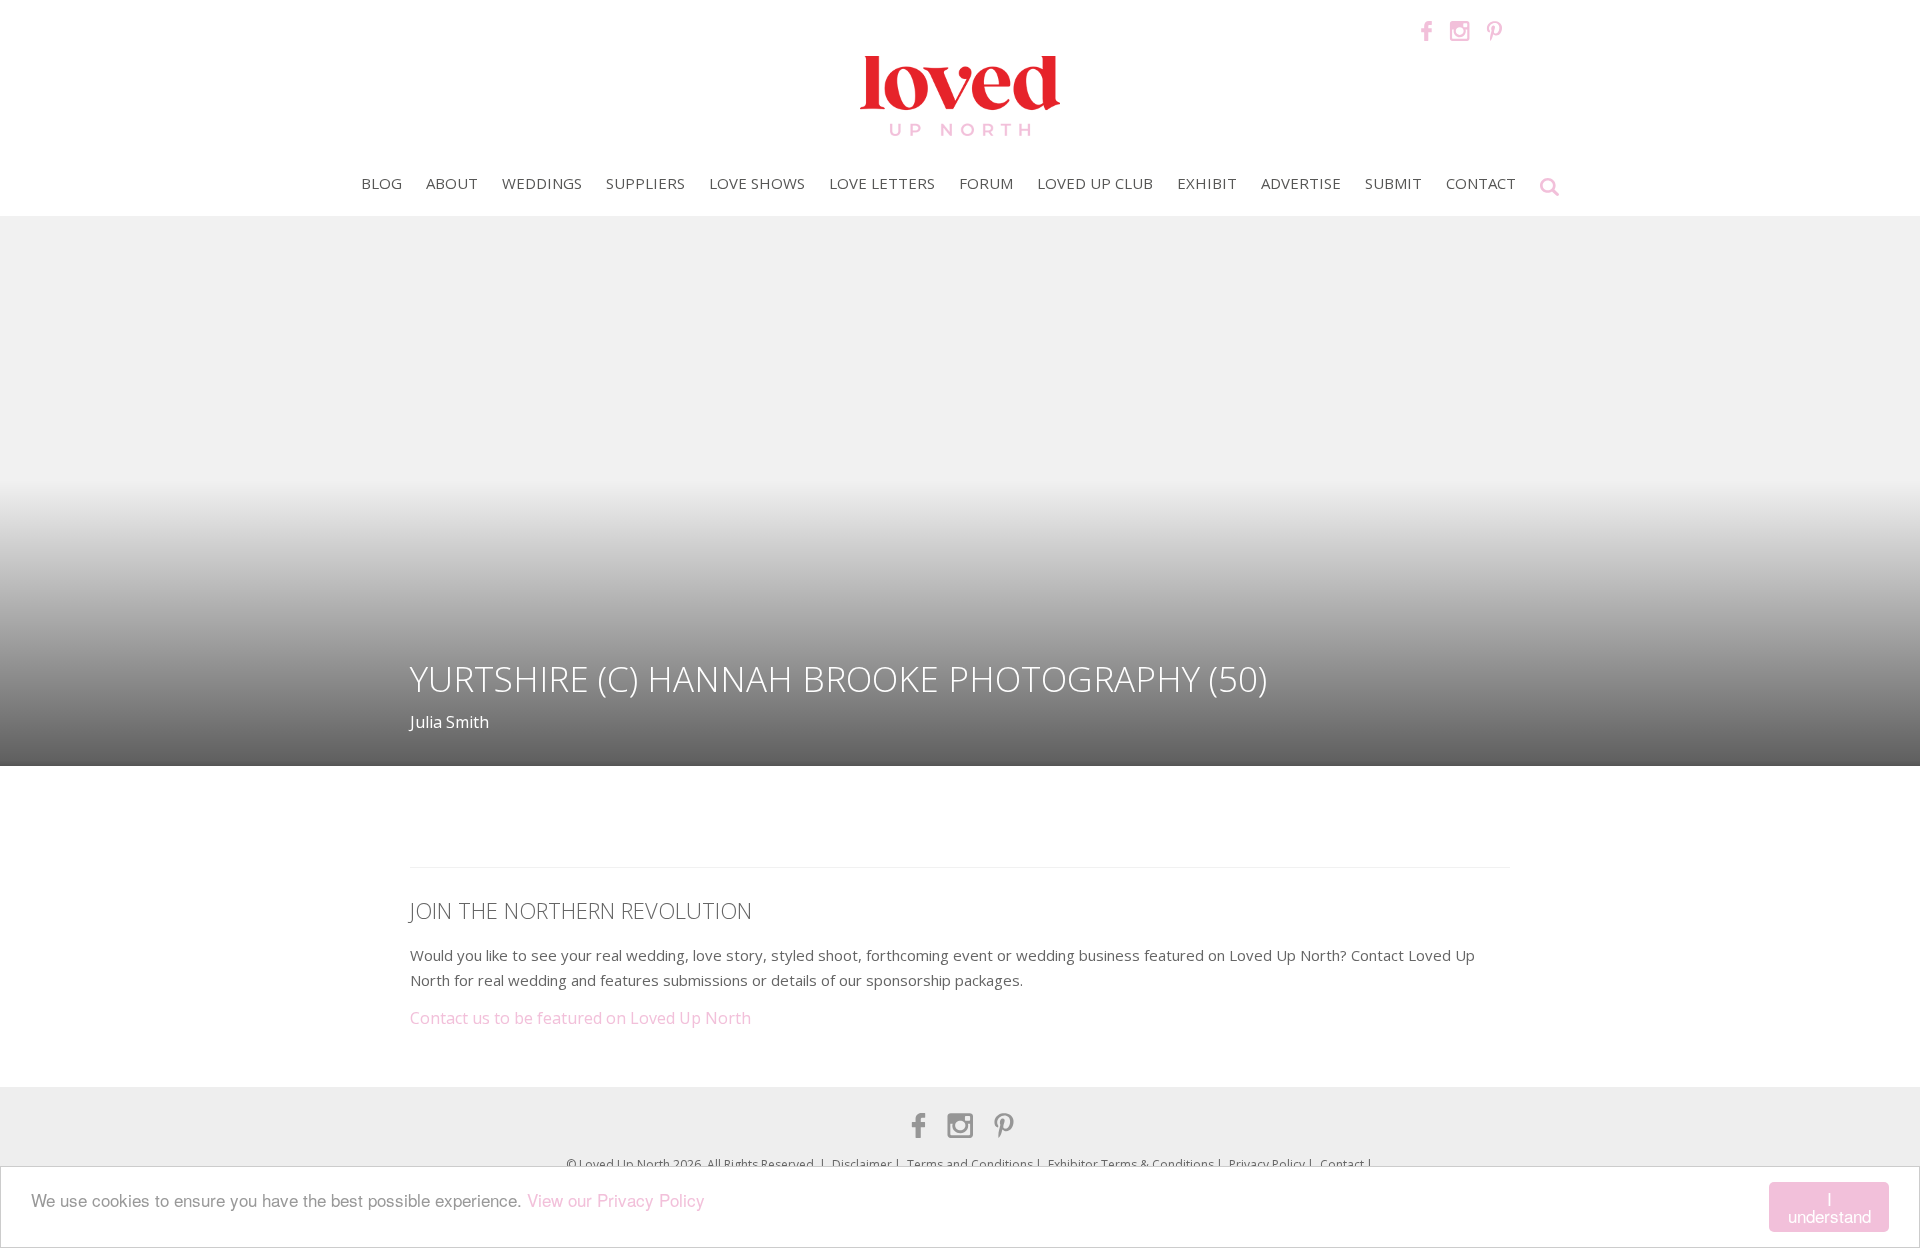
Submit (1393, 183)
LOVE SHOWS (757, 183)
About (452, 183)
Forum (986, 183)
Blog (381, 183)
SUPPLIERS (645, 183)
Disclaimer (862, 1164)
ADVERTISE (1301, 183)
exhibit (1207, 183)
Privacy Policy (1267, 1164)
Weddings (542, 183)
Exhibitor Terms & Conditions (1131, 1164)
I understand (1829, 1207)
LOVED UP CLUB (1095, 183)
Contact (1481, 183)
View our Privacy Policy (616, 1199)
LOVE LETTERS (882, 183)
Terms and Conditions (970, 1164)
